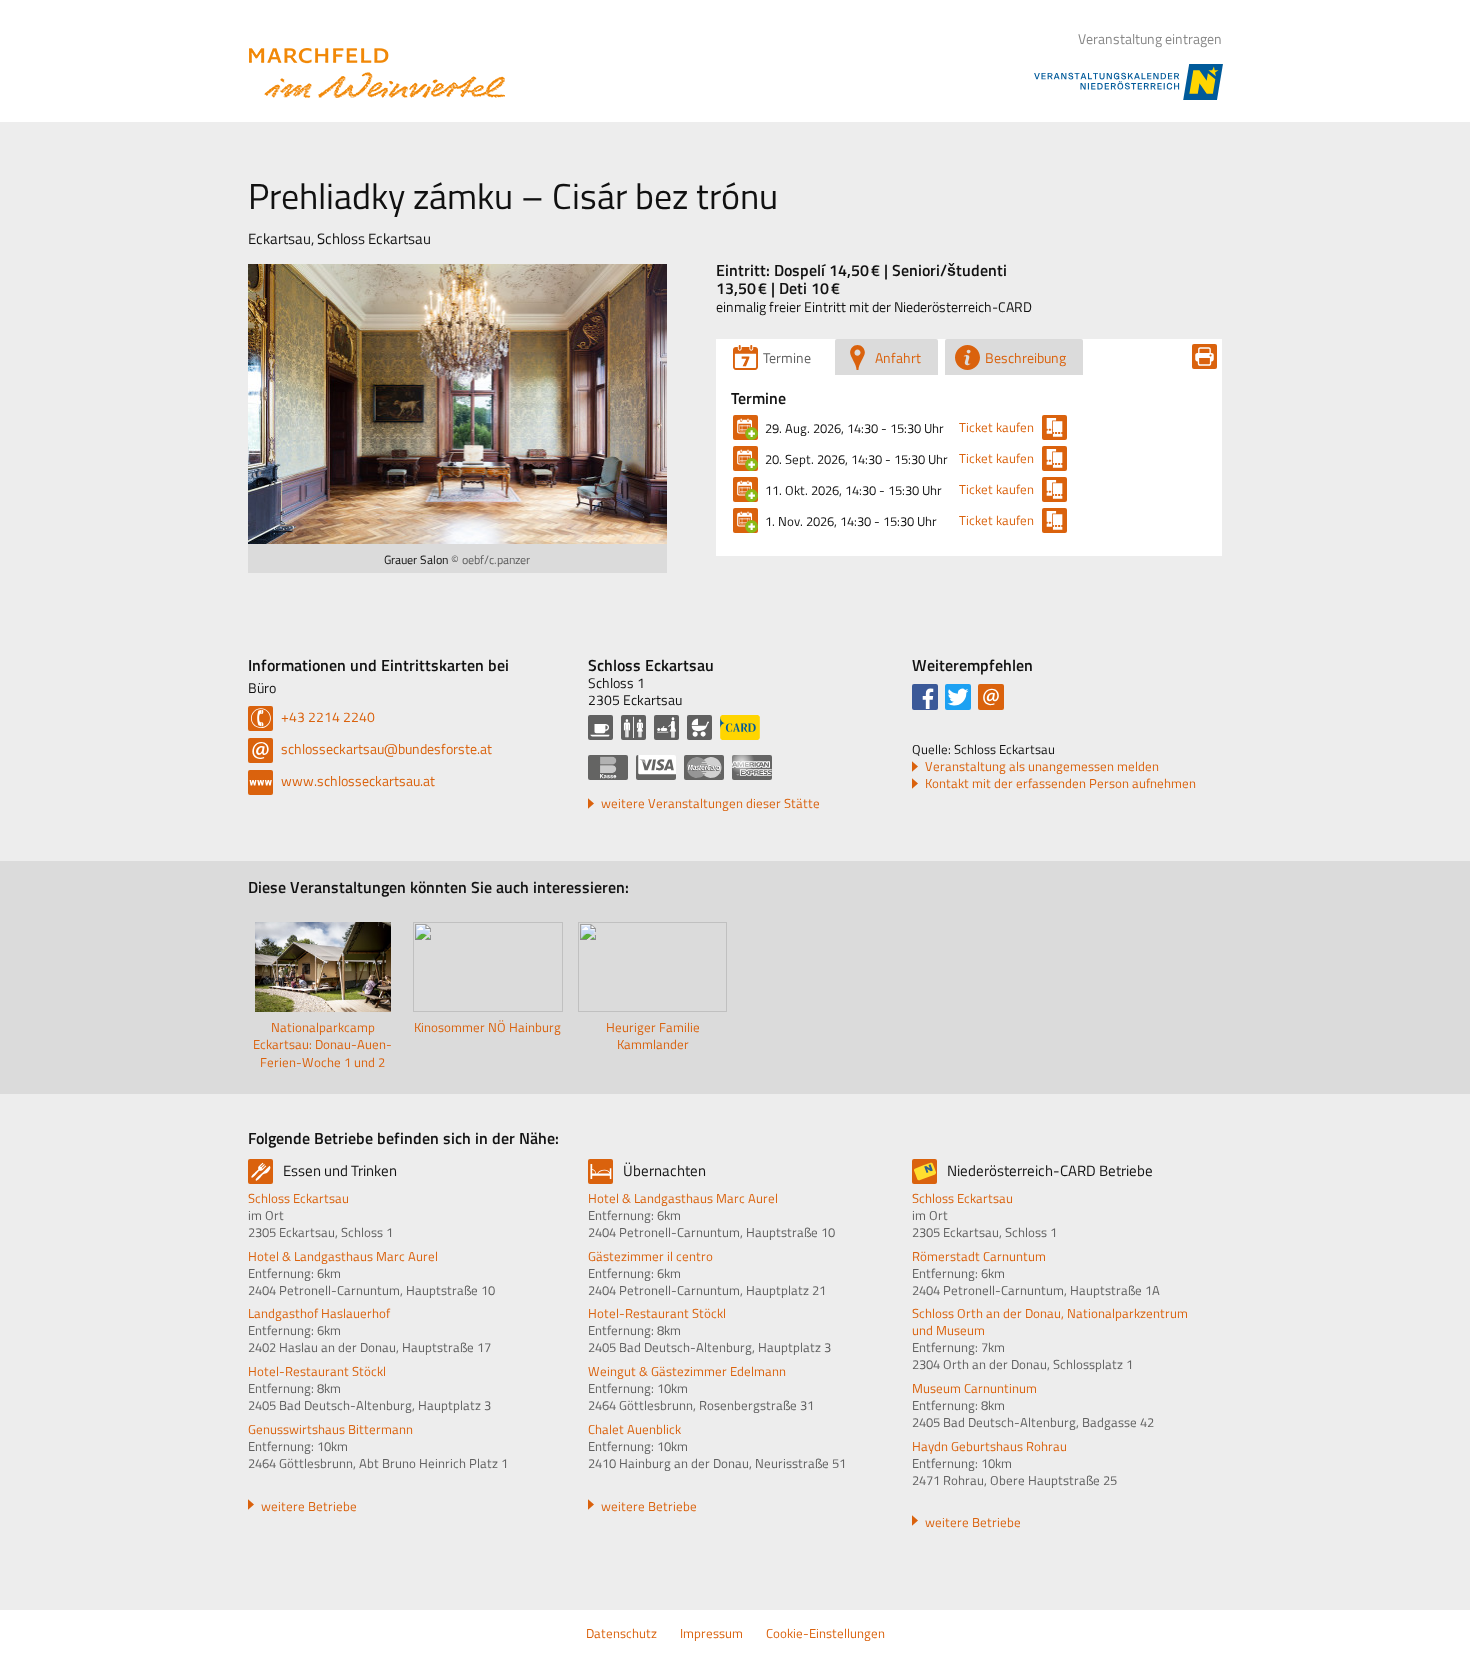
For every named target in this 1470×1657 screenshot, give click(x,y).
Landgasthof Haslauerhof (319, 1313)
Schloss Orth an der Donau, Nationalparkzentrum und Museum (1050, 1321)
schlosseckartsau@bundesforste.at (385, 748)
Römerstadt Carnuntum (979, 1256)
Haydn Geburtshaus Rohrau (989, 1446)
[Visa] (656, 767)
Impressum (711, 1633)
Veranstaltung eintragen (1150, 39)
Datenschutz (621, 1633)
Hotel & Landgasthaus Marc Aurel (343, 1256)
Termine (758, 398)
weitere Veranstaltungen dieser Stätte (710, 803)
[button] (925, 697)
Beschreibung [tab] (1025, 357)
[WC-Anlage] (633, 727)
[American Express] (752, 767)
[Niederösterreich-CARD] (740, 727)
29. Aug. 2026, (854, 428)
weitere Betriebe (309, 1506)
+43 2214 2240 (326, 716)
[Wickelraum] (666, 727)
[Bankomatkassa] (608, 767)
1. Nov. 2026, (851, 521)
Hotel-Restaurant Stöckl (317, 1371)
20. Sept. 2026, (856, 459)
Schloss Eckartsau (298, 1198)
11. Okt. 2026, (853, 490)
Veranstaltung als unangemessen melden (1042, 766)
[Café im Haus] (600, 727)
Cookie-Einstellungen (825, 1633)
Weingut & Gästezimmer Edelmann (687, 1371)
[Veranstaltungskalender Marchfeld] (377, 73)
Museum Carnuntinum (974, 1388)
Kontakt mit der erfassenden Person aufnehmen (1060, 783)
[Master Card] (704, 767)
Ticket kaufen (996, 427)
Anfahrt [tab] (898, 357)
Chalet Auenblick (634, 1429)
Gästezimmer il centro (650, 1256)
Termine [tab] (787, 357)
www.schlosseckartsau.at (356, 780)
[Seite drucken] (1204, 356)
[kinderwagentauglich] (699, 727)
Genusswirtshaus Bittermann (330, 1429)
